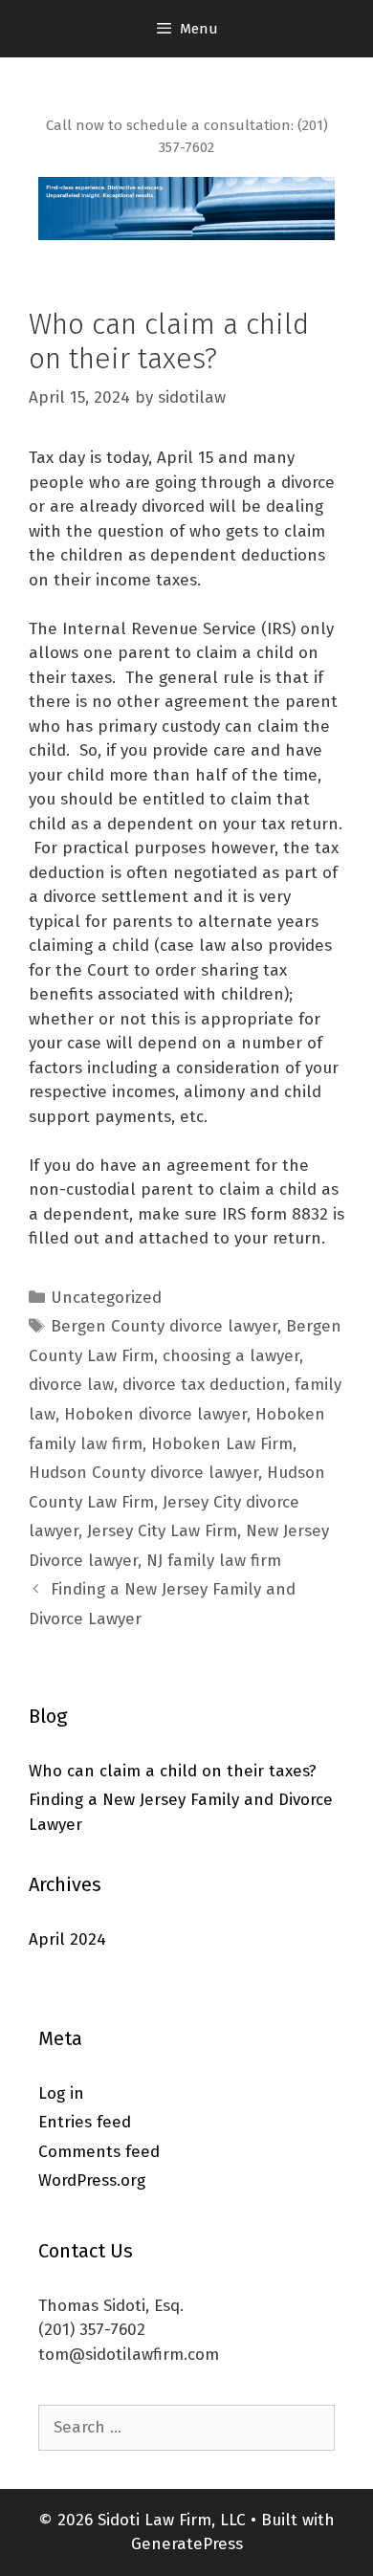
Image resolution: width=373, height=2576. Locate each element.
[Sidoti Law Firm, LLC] (186, 207)
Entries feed (85, 2122)
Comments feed (99, 2152)
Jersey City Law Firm (162, 1531)
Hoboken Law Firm (222, 1444)
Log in (61, 2093)
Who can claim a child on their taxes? (173, 1771)
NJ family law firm (214, 1561)
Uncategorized (106, 1298)
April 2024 (67, 1939)
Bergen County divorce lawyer (164, 1326)
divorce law (71, 1385)
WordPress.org (92, 2180)
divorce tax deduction (204, 1385)
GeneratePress (187, 2544)
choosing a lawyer (231, 1356)
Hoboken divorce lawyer (155, 1414)
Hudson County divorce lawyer (143, 1473)
